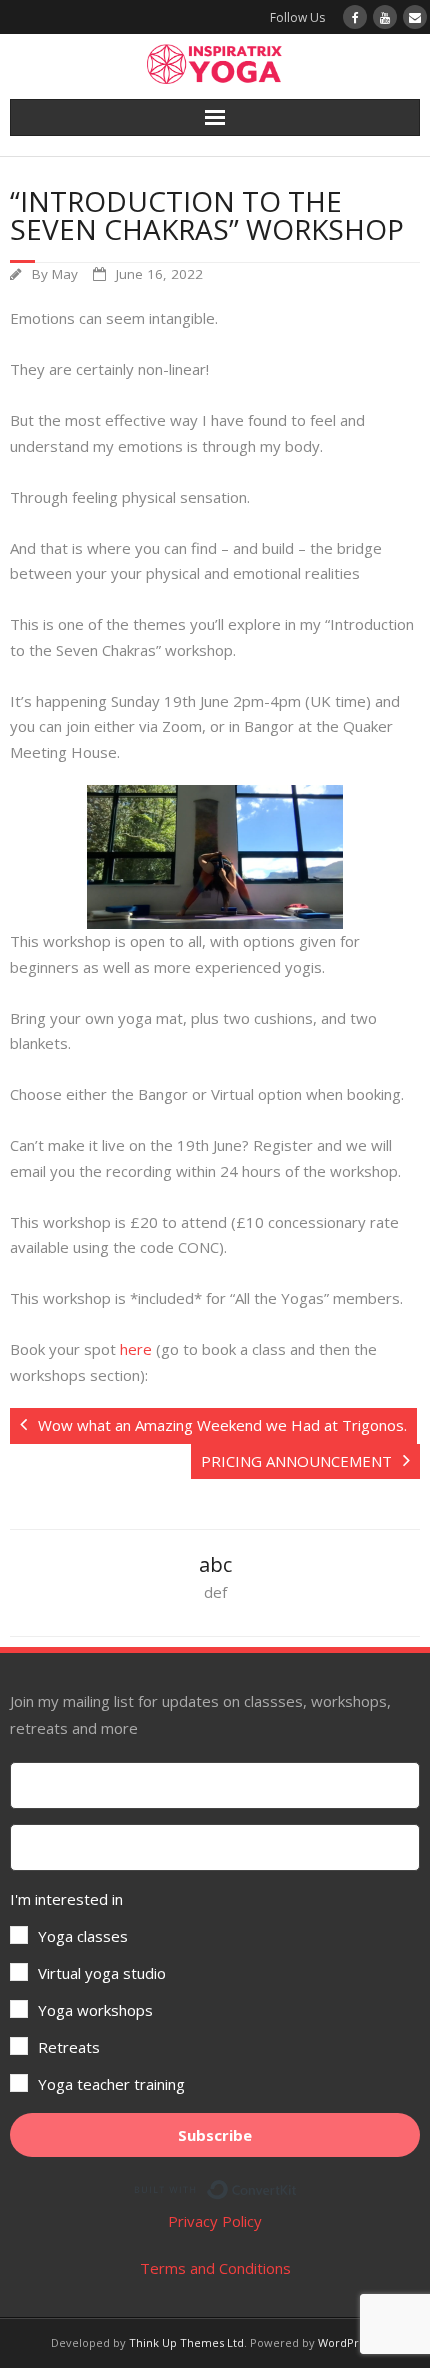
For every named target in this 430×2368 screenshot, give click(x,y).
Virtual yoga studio (102, 1973)
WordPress (347, 2342)
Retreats (69, 2047)
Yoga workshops (95, 2010)
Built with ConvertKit (297, 2186)
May (65, 274)
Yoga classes (83, 1936)
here (136, 1349)
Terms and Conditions (215, 2268)
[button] (215, 1992)
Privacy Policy (215, 2221)
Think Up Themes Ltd (186, 2342)
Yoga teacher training (111, 2084)
